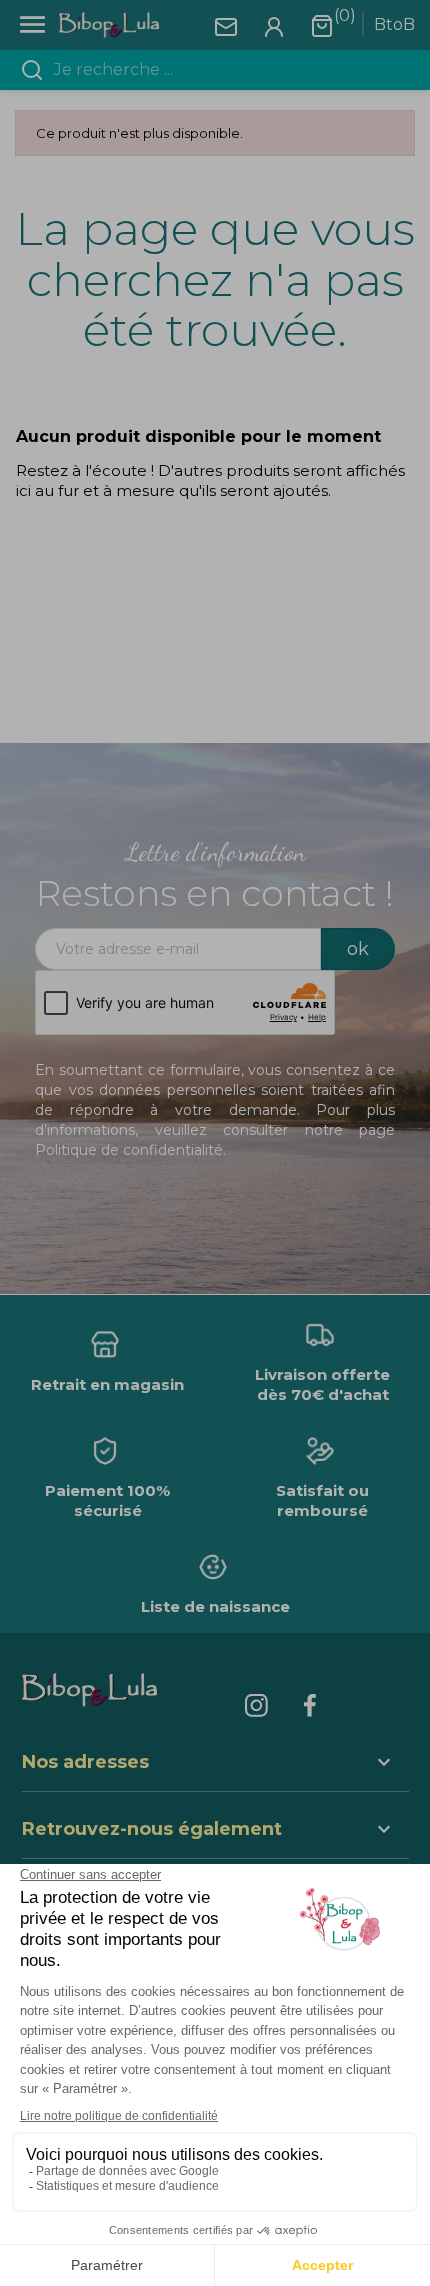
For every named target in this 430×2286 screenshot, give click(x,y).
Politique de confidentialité (129, 1150)
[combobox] (227, 70)
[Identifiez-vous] (274, 25)
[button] (215, 1831)
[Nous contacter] (226, 25)
